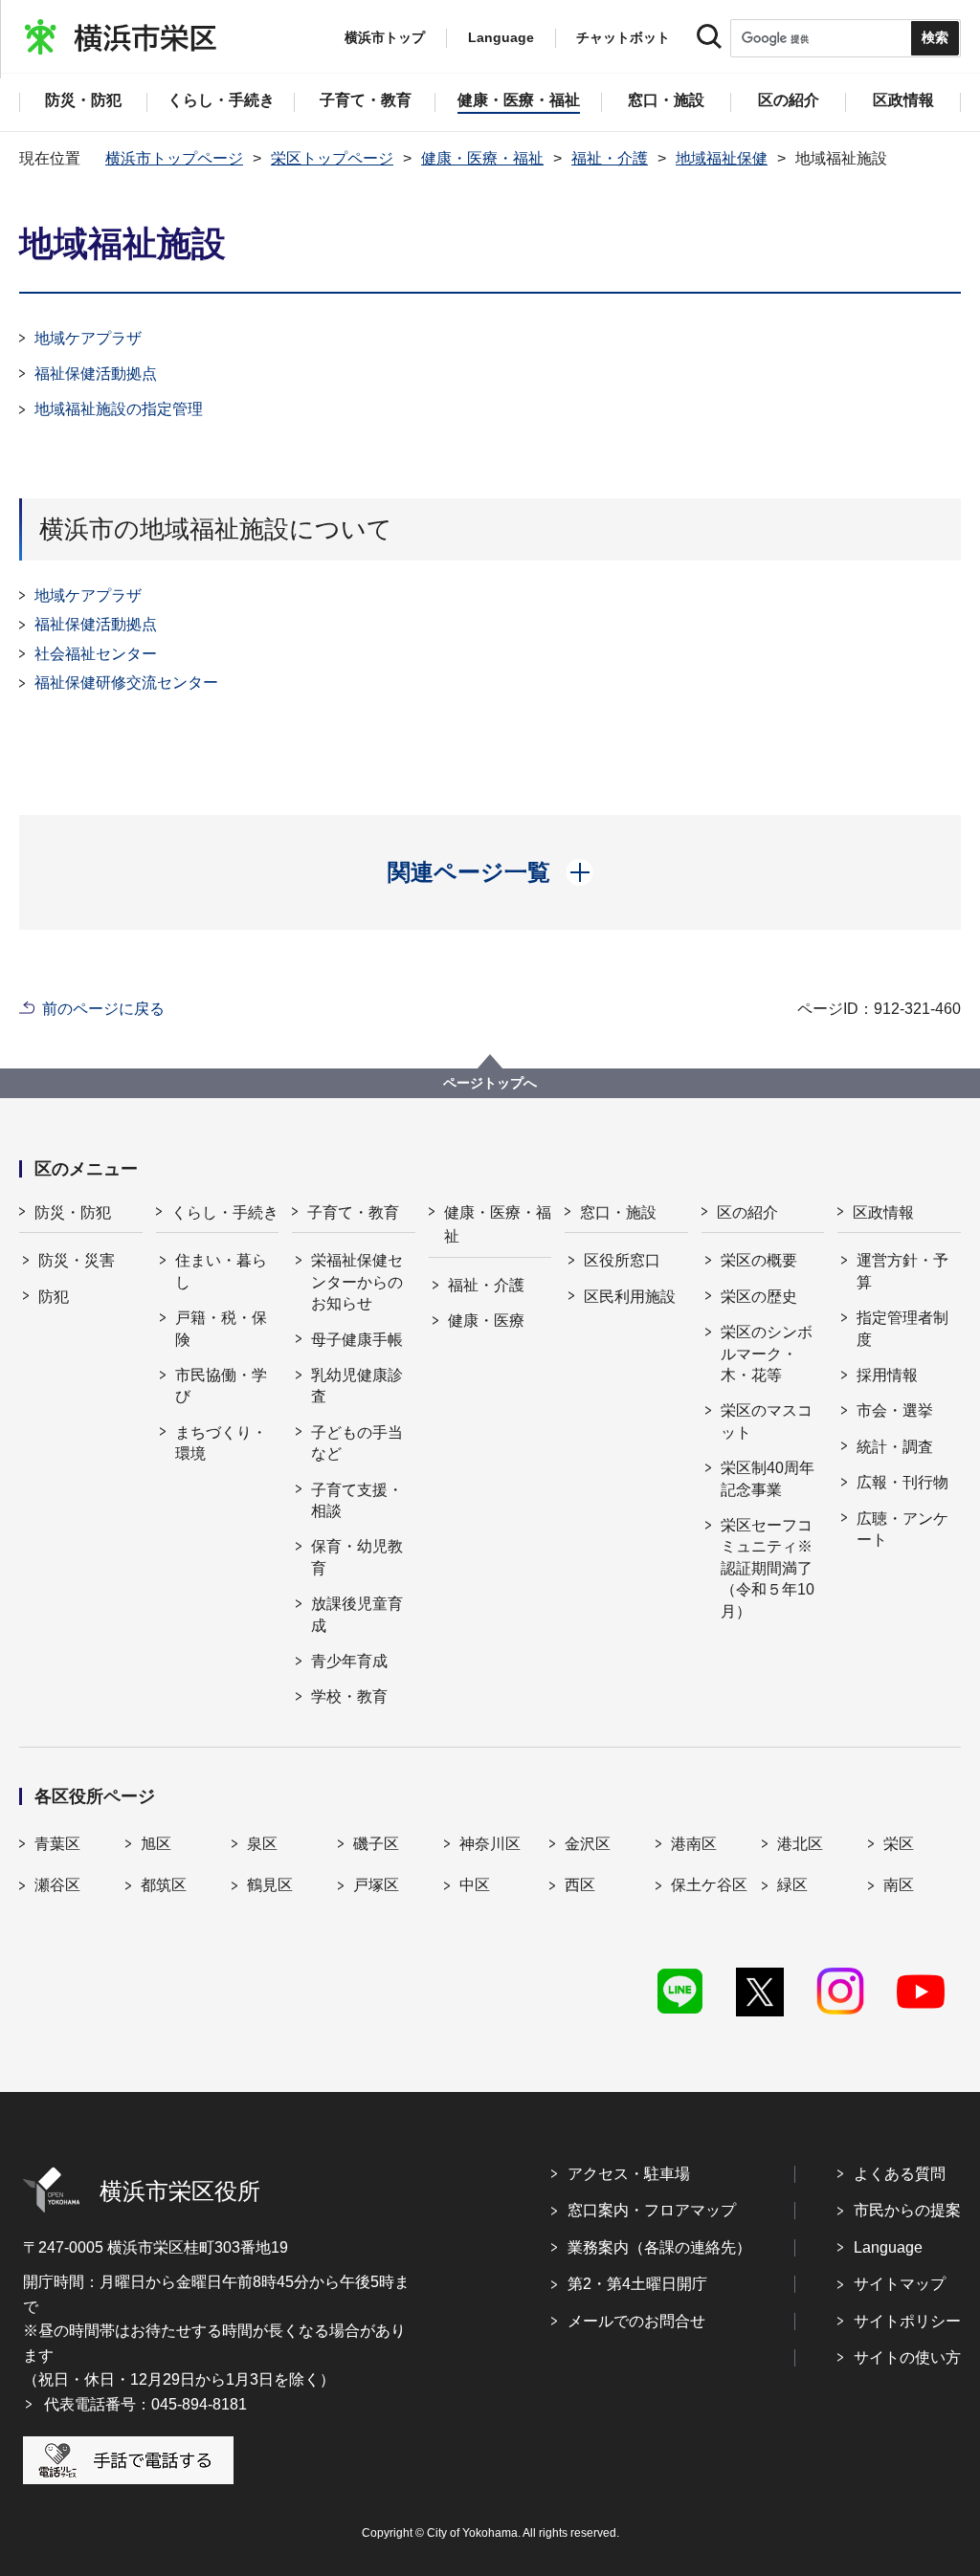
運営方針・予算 (902, 1271)
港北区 (800, 1844)
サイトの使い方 (907, 2357)
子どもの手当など (357, 1443)
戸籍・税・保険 (221, 1328)
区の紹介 (747, 1212)
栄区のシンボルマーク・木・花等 (767, 1354)
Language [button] (501, 37)
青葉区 (57, 1844)
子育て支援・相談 (357, 1500)
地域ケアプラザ (88, 338)
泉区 (262, 1844)
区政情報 (883, 1212)
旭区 (156, 1844)
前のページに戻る (103, 1009)
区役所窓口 (622, 1260)
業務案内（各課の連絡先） (659, 2247)
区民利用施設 (630, 1297)
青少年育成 (349, 1661)
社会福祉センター (96, 654)
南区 (899, 1885)
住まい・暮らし (221, 1271)
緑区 (792, 1885)
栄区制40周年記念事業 (768, 1478)
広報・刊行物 (902, 1482)
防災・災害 (77, 1260)
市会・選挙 (895, 1410)
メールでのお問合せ (636, 2321)
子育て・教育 (353, 1212)
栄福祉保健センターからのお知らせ (357, 1282)
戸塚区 (376, 1885)
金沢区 (588, 1844)
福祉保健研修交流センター (126, 683)
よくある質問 (900, 2174)
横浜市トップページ (174, 158)
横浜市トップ (385, 37)
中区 (475, 1885)
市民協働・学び (221, 1386)
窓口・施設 (618, 1212)
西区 (580, 1885)
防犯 (54, 1297)
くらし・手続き (225, 1212)
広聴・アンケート (902, 1529)
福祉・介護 (610, 158)
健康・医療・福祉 (482, 158)
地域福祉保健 (722, 158)
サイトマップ (900, 2284)
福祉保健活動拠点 (96, 374)
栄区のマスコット (767, 1421)
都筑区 (164, 1885)
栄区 (899, 1844)
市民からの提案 (907, 2210)
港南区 (694, 1844)
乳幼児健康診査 (357, 1386)
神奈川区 (490, 1844)
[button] (490, 872)
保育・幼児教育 (357, 1557)
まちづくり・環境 (221, 1443)
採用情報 (887, 1375)
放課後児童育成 (357, 1614)
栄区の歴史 (759, 1297)
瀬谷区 (57, 1885)
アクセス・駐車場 (629, 2174)
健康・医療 (486, 1321)
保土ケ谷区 (709, 1885)
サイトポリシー (907, 2321)
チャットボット (623, 37)
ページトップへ (490, 1083)
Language (888, 2247)
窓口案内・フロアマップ (652, 2210)
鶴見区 (270, 1885)
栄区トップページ (332, 158)
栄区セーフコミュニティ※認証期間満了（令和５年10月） (768, 1568)
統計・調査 (895, 1447)
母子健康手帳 (357, 1340)
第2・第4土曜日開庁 (637, 2284)
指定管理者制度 (902, 1328)
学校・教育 (349, 1696)
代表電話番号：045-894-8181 (145, 2404)
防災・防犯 (73, 1212)
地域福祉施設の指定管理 (119, 409)
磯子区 (376, 1844)
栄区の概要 (759, 1260)
